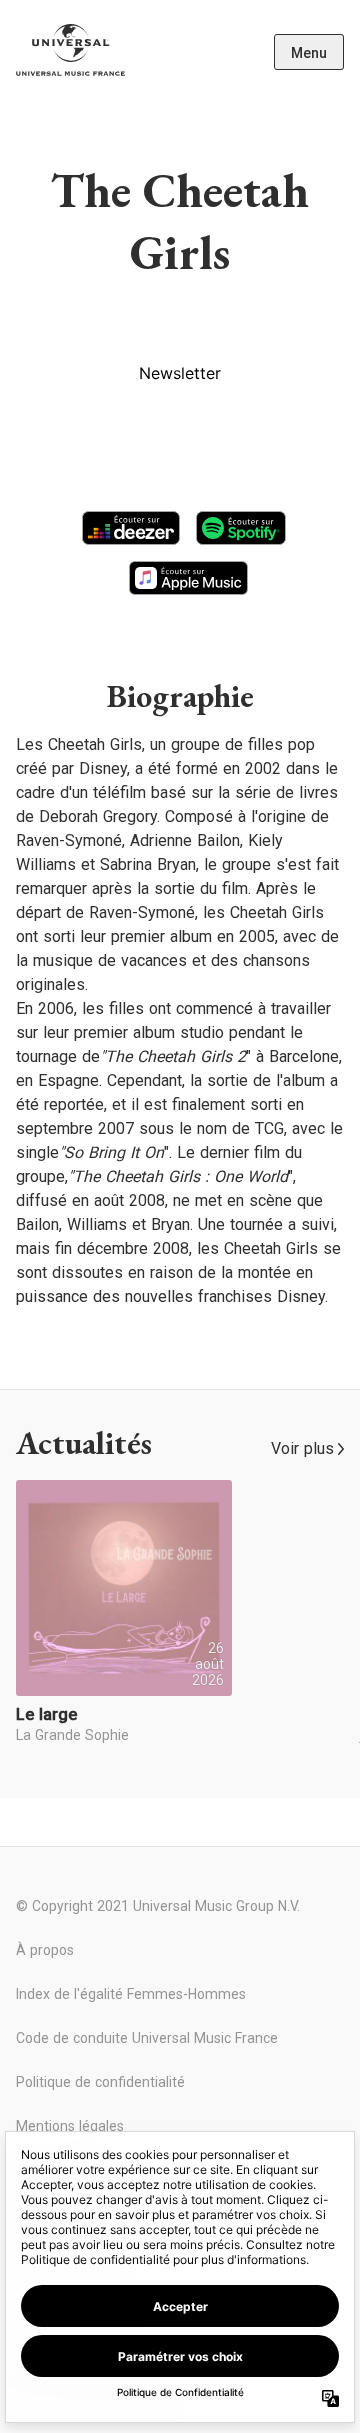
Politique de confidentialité (100, 2082)
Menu (309, 53)
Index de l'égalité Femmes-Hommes (131, 1994)
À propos (45, 1950)
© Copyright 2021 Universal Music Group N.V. (158, 1906)
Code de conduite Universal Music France (147, 2038)
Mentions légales (70, 2126)
